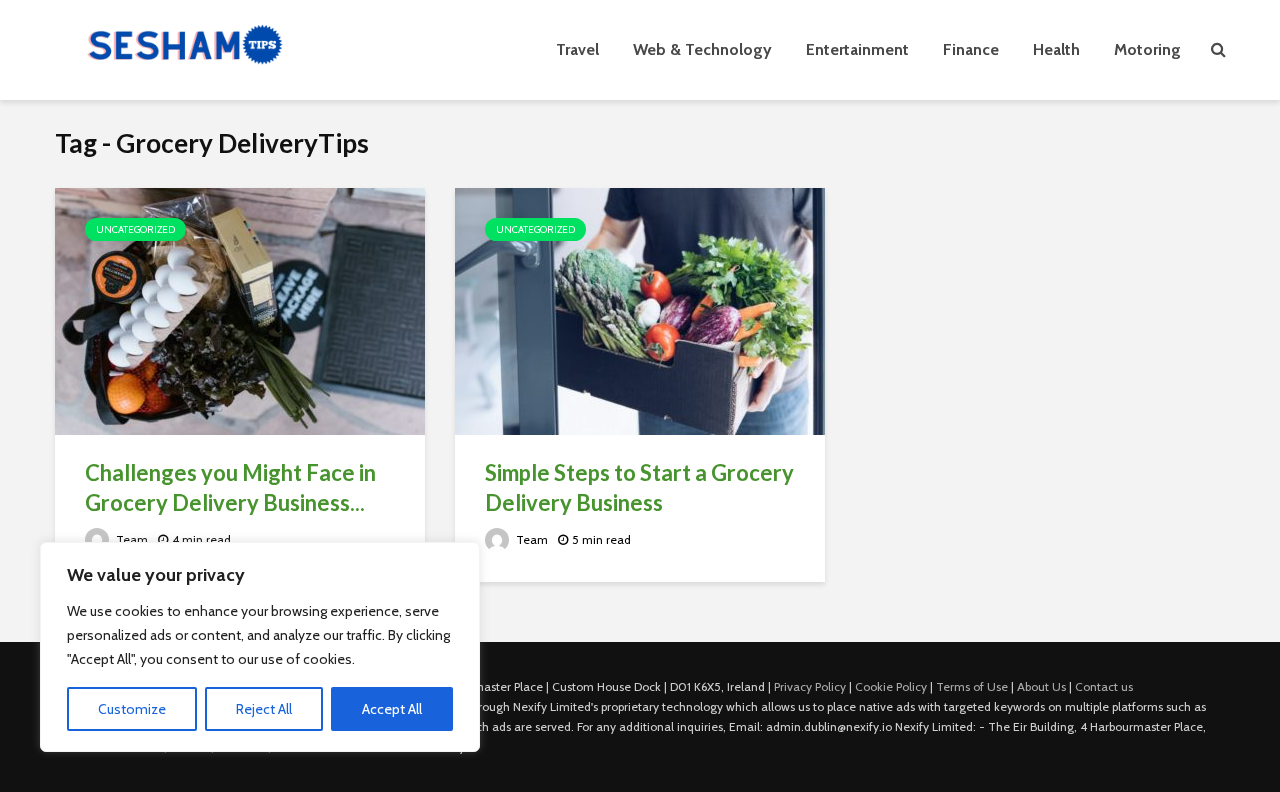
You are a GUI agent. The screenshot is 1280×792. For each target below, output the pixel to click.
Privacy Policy (810, 686)
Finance (971, 49)
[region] (260, 647)
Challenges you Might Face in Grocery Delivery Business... (230, 487)
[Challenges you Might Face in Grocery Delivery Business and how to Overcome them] (240, 309)
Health (1056, 49)
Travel (577, 49)
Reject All (264, 709)
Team (130, 539)
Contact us (1104, 686)
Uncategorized (135, 229)
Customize (132, 709)
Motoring (1147, 49)
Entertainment (857, 49)
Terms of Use (972, 686)
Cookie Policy (891, 686)
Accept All (392, 709)
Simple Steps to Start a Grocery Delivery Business (639, 487)
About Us (1041, 686)
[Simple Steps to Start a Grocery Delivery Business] (640, 309)
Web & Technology (702, 49)
